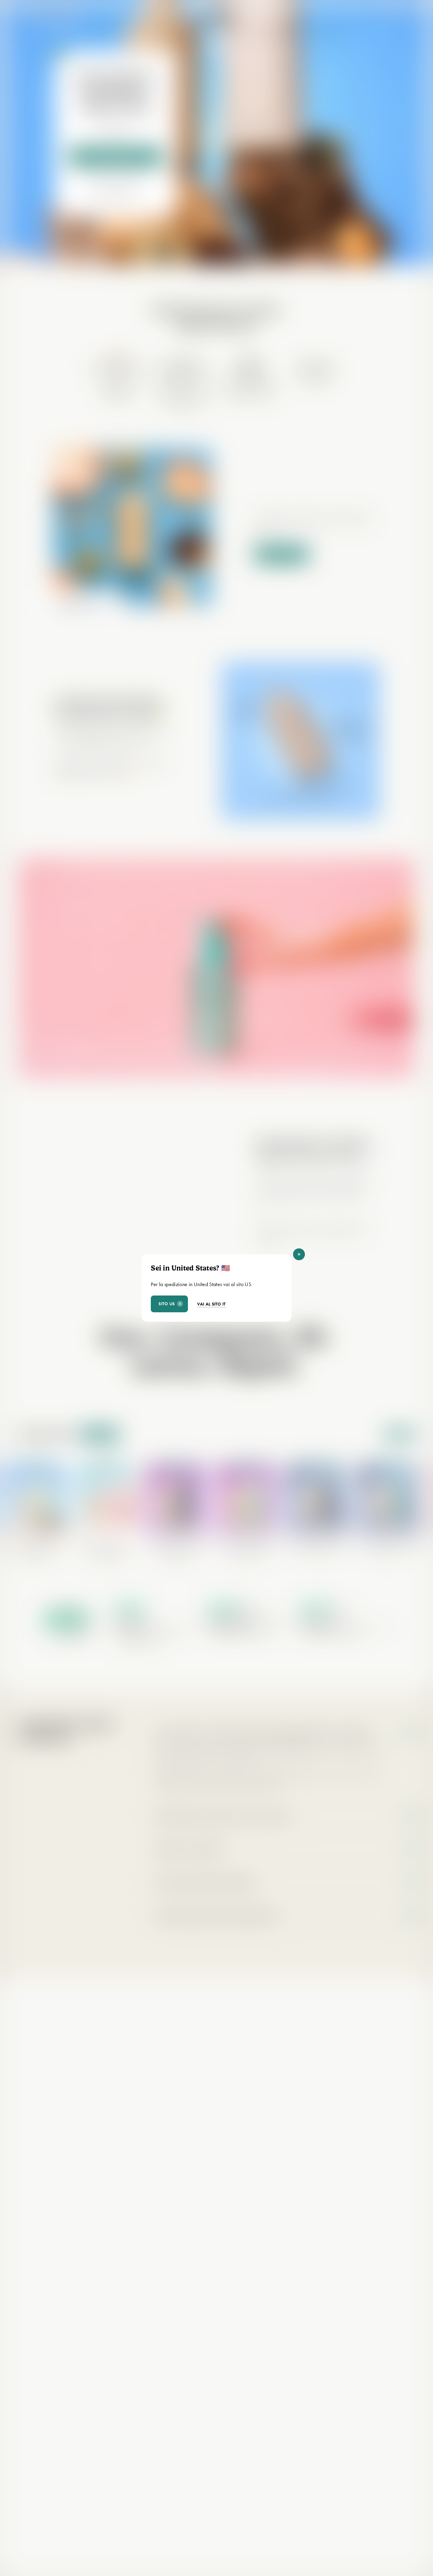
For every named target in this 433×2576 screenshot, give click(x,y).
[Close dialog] (299, 1254)
